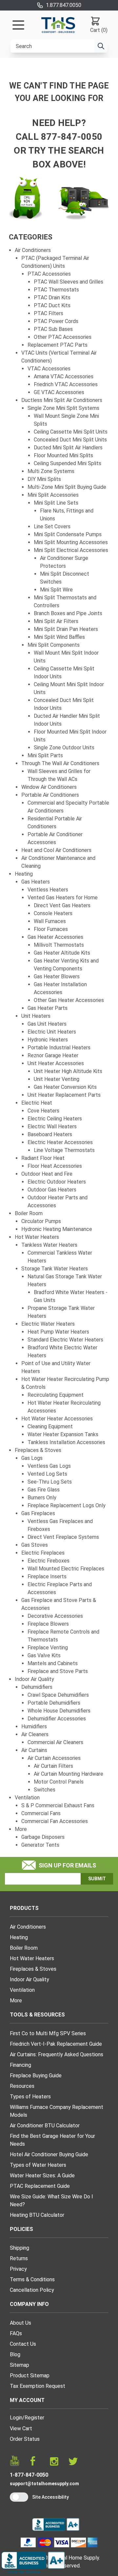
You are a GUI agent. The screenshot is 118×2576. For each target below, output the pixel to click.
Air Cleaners (35, 1734)
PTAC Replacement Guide (40, 2186)
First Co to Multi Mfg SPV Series (48, 2033)
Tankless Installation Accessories (66, 1442)
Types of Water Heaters (38, 2165)
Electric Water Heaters (48, 1324)
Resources (22, 2086)
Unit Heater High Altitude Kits (68, 1071)
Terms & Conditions (32, 2279)
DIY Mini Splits (44, 479)
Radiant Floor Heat (43, 1158)
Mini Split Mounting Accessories (71, 542)
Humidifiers (34, 1726)
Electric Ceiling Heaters (55, 1119)
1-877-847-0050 (29, 2475)
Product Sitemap (30, 2376)
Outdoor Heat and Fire (47, 1174)
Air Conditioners (33, 250)
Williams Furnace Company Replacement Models (57, 2111)
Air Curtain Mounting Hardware (69, 1774)
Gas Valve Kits (44, 1655)
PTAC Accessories (49, 274)
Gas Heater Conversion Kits (65, 1087)
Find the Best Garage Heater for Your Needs (52, 2140)
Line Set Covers (52, 526)
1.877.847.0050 (64, 5)
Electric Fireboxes (49, 1561)
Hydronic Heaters (48, 1040)
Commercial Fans (41, 1813)
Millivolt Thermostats (59, 945)
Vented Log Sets (47, 1474)
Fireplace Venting (48, 1648)
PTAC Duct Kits (52, 305)
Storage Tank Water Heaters (55, 1269)
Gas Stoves (35, 1545)
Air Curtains (34, 1750)
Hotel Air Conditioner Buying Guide (49, 2154)
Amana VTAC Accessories (64, 376)
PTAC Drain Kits (52, 298)
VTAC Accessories (49, 369)
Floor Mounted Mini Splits (63, 455)
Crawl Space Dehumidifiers (58, 1695)
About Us (20, 2323)
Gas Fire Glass (44, 1490)
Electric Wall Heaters (52, 1126)
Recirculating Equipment (56, 1395)
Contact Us (23, 2344)
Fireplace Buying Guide (36, 2076)
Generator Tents (40, 1845)
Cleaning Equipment (50, 1426)
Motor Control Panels (59, 1782)
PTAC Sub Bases (53, 329)
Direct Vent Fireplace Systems (63, 1537)
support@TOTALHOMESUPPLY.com (44, 2484)
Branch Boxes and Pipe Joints (68, 613)
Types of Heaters (30, 2097)
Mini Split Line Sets (56, 503)
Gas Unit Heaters (47, 1024)
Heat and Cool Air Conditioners (56, 850)
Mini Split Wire (56, 590)
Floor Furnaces (51, 929)
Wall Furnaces (50, 921)
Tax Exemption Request (38, 2386)
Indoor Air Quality (34, 1679)
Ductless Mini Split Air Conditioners (62, 400)
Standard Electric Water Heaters (65, 1340)
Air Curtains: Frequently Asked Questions (57, 2054)
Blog (15, 2354)
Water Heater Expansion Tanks (63, 1434)
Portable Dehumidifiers (54, 1703)
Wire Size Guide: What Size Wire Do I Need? (51, 2201)
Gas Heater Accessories (55, 937)
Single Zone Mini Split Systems (63, 408)
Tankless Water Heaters (49, 1245)
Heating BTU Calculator (37, 2215)
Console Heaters (53, 913)
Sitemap (20, 2365)
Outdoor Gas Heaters (52, 1190)
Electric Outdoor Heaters (57, 1182)
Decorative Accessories (55, 1616)
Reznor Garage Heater (53, 1055)
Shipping (20, 2248)
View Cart (21, 2428)
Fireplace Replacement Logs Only (67, 1505)
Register (34, 2418)
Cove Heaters (43, 1111)
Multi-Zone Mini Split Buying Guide (67, 487)
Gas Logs (32, 1458)
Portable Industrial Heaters (59, 1048)
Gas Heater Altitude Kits (62, 953)
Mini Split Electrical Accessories (71, 550)
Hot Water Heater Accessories (57, 1419)
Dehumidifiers (37, 1687)
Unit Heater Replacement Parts (64, 1095)
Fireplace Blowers (48, 1624)
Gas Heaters (36, 882)
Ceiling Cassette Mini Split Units (71, 432)
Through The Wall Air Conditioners (60, 763)
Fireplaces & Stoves (38, 1450)
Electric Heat (37, 1103)
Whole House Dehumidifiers (59, 1711)
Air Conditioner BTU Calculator (45, 2126)
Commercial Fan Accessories (55, 1821)
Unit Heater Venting (57, 1079)
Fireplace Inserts (47, 1576)
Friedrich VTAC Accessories (66, 384)
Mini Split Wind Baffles (59, 637)
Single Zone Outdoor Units (64, 748)
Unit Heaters (36, 1016)
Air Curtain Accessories (54, 1758)
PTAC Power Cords (56, 321)
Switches (45, 1790)
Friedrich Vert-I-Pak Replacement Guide (56, 2044)
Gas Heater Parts (48, 1008)
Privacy (18, 2269)
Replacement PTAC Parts (58, 345)
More (21, 1829)
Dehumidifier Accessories (57, 1719)
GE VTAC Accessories (59, 392)
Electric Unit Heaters (52, 1032)
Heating (24, 874)
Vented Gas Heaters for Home (63, 898)
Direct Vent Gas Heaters (62, 905)
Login (16, 2418)
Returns (19, 2258)
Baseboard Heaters (50, 1134)
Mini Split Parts (45, 755)
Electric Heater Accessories (60, 1142)
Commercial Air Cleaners (55, 1742)
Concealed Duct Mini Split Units (70, 440)
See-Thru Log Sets (50, 1482)
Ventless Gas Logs (49, 1466)
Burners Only (42, 1498)
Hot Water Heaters (37, 1237)
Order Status (25, 2439)
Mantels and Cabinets (53, 1663)
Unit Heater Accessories (56, 1063)
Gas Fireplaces (38, 1513)
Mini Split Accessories (53, 495)
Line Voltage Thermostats (64, 1150)
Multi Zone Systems (51, 471)
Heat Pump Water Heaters (58, 1332)
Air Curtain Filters (53, 1766)
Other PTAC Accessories (63, 337)
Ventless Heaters (48, 890)
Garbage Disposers (43, 1837)
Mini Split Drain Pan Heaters (66, 629)
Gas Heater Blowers (57, 976)
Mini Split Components (54, 645)
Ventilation (27, 1798)
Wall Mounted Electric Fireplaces (66, 1569)
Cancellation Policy (32, 2290)
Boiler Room (29, 1213)
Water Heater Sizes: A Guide (42, 2176)
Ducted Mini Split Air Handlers (68, 448)
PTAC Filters (49, 313)
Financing (20, 2065)
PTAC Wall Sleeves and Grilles (69, 282)
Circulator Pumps (41, 1221)
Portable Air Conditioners (50, 795)
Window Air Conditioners (49, 787)
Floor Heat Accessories (55, 1166)
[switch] (19, 2497)
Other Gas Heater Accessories (69, 1000)
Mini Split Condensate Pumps (68, 534)
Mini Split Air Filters (56, 621)
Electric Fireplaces (43, 1553)
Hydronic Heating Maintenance (57, 1229)
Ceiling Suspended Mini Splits (68, 463)
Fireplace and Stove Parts (58, 1671)
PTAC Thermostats (56, 290)
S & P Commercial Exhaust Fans (58, 1805)
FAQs (16, 2333)
